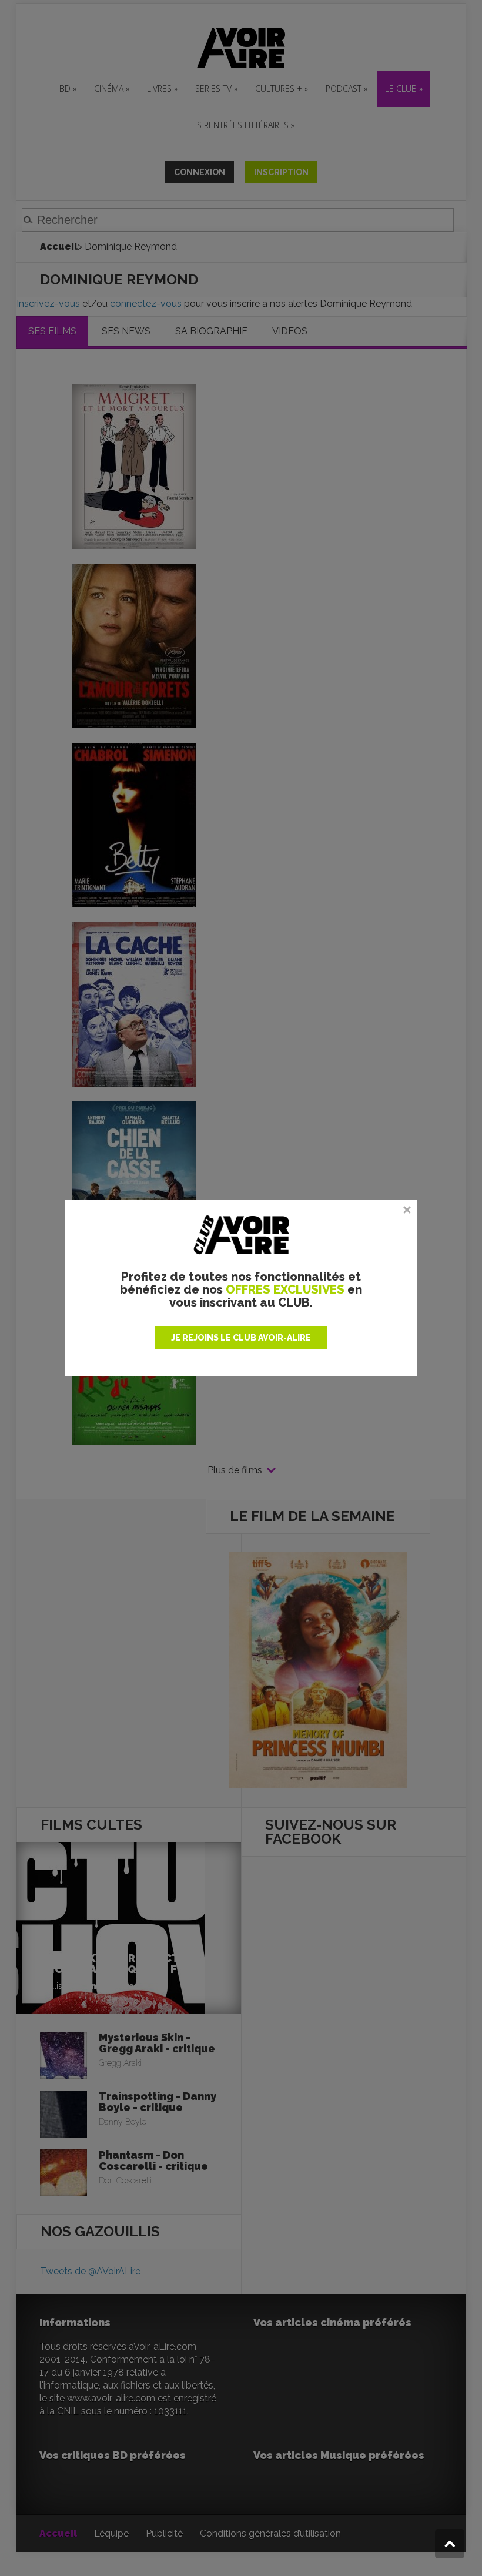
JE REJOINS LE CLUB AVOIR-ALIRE (241, 1338)
